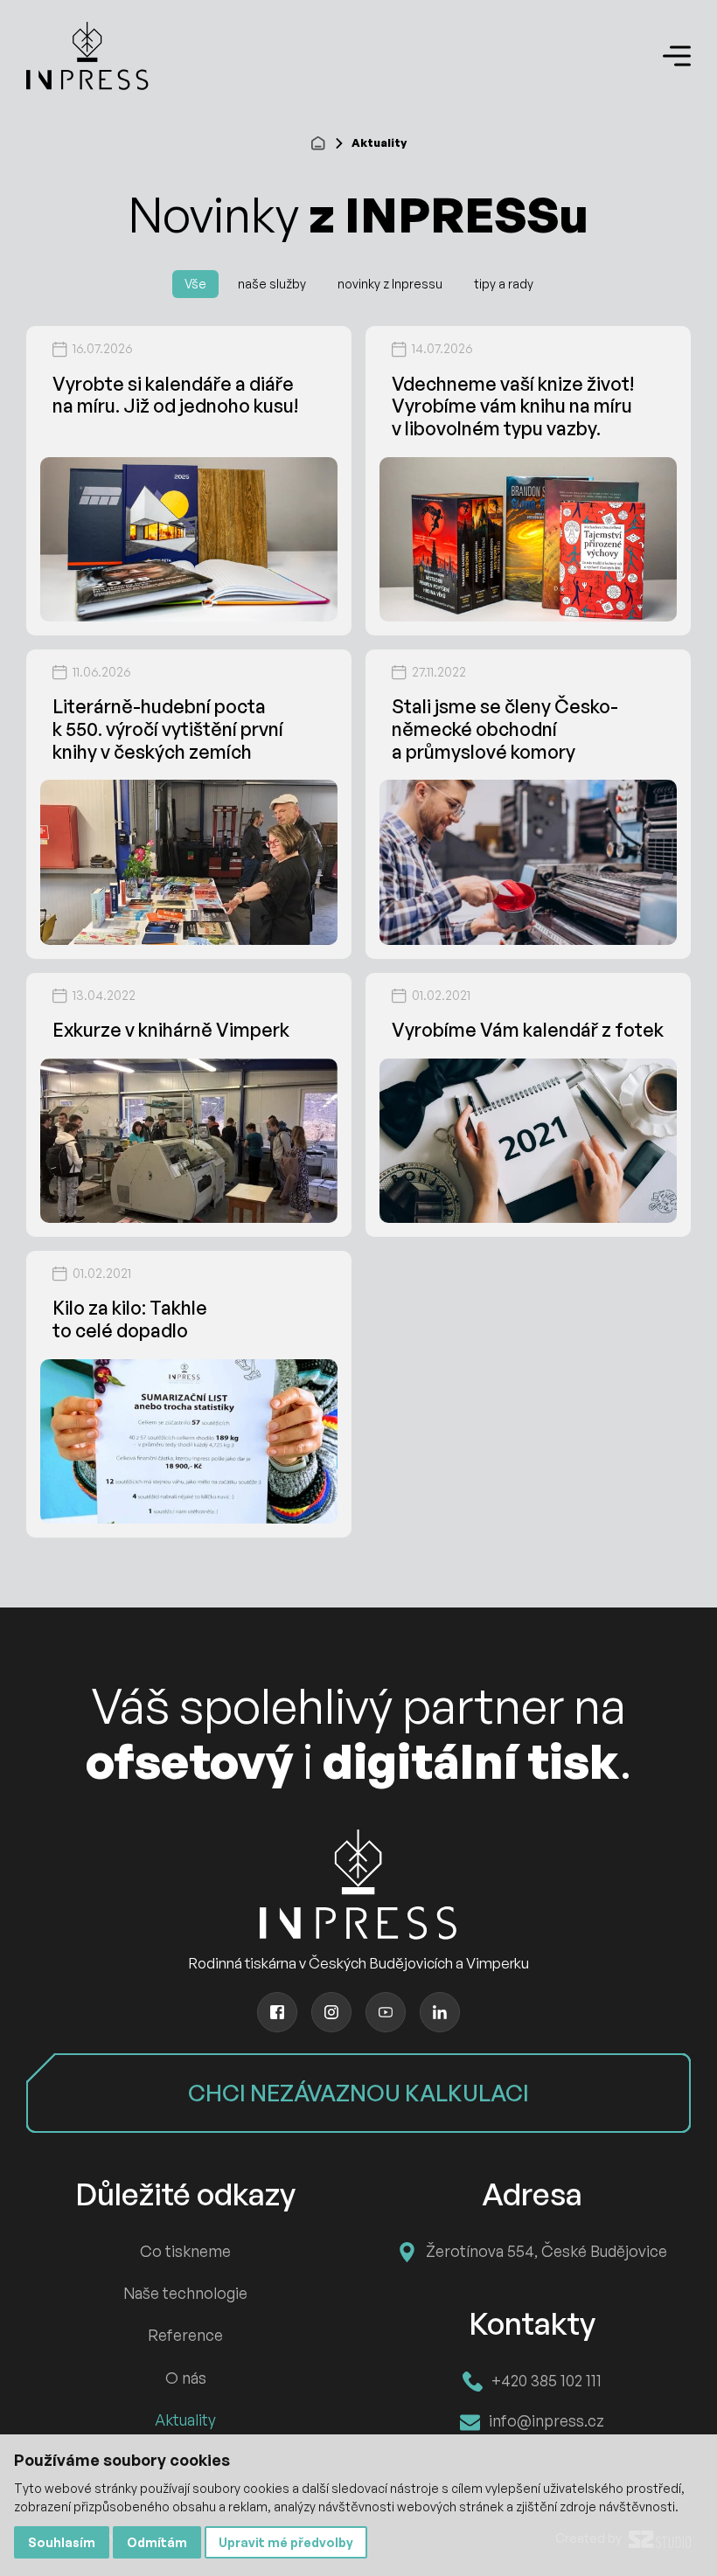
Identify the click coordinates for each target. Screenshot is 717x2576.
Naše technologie (185, 2293)
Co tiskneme (185, 2251)
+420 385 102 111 (546, 2380)
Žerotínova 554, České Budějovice (546, 2251)
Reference (185, 2335)
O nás (186, 2378)
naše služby (272, 284)
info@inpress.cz (546, 2420)
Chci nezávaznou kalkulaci (358, 2093)
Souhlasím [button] (62, 2542)
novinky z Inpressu (390, 284)
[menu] (677, 56)
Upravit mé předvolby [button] (286, 2542)
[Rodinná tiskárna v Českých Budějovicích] (87, 56)
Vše (195, 284)
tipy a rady (504, 284)
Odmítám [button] (157, 2542)
